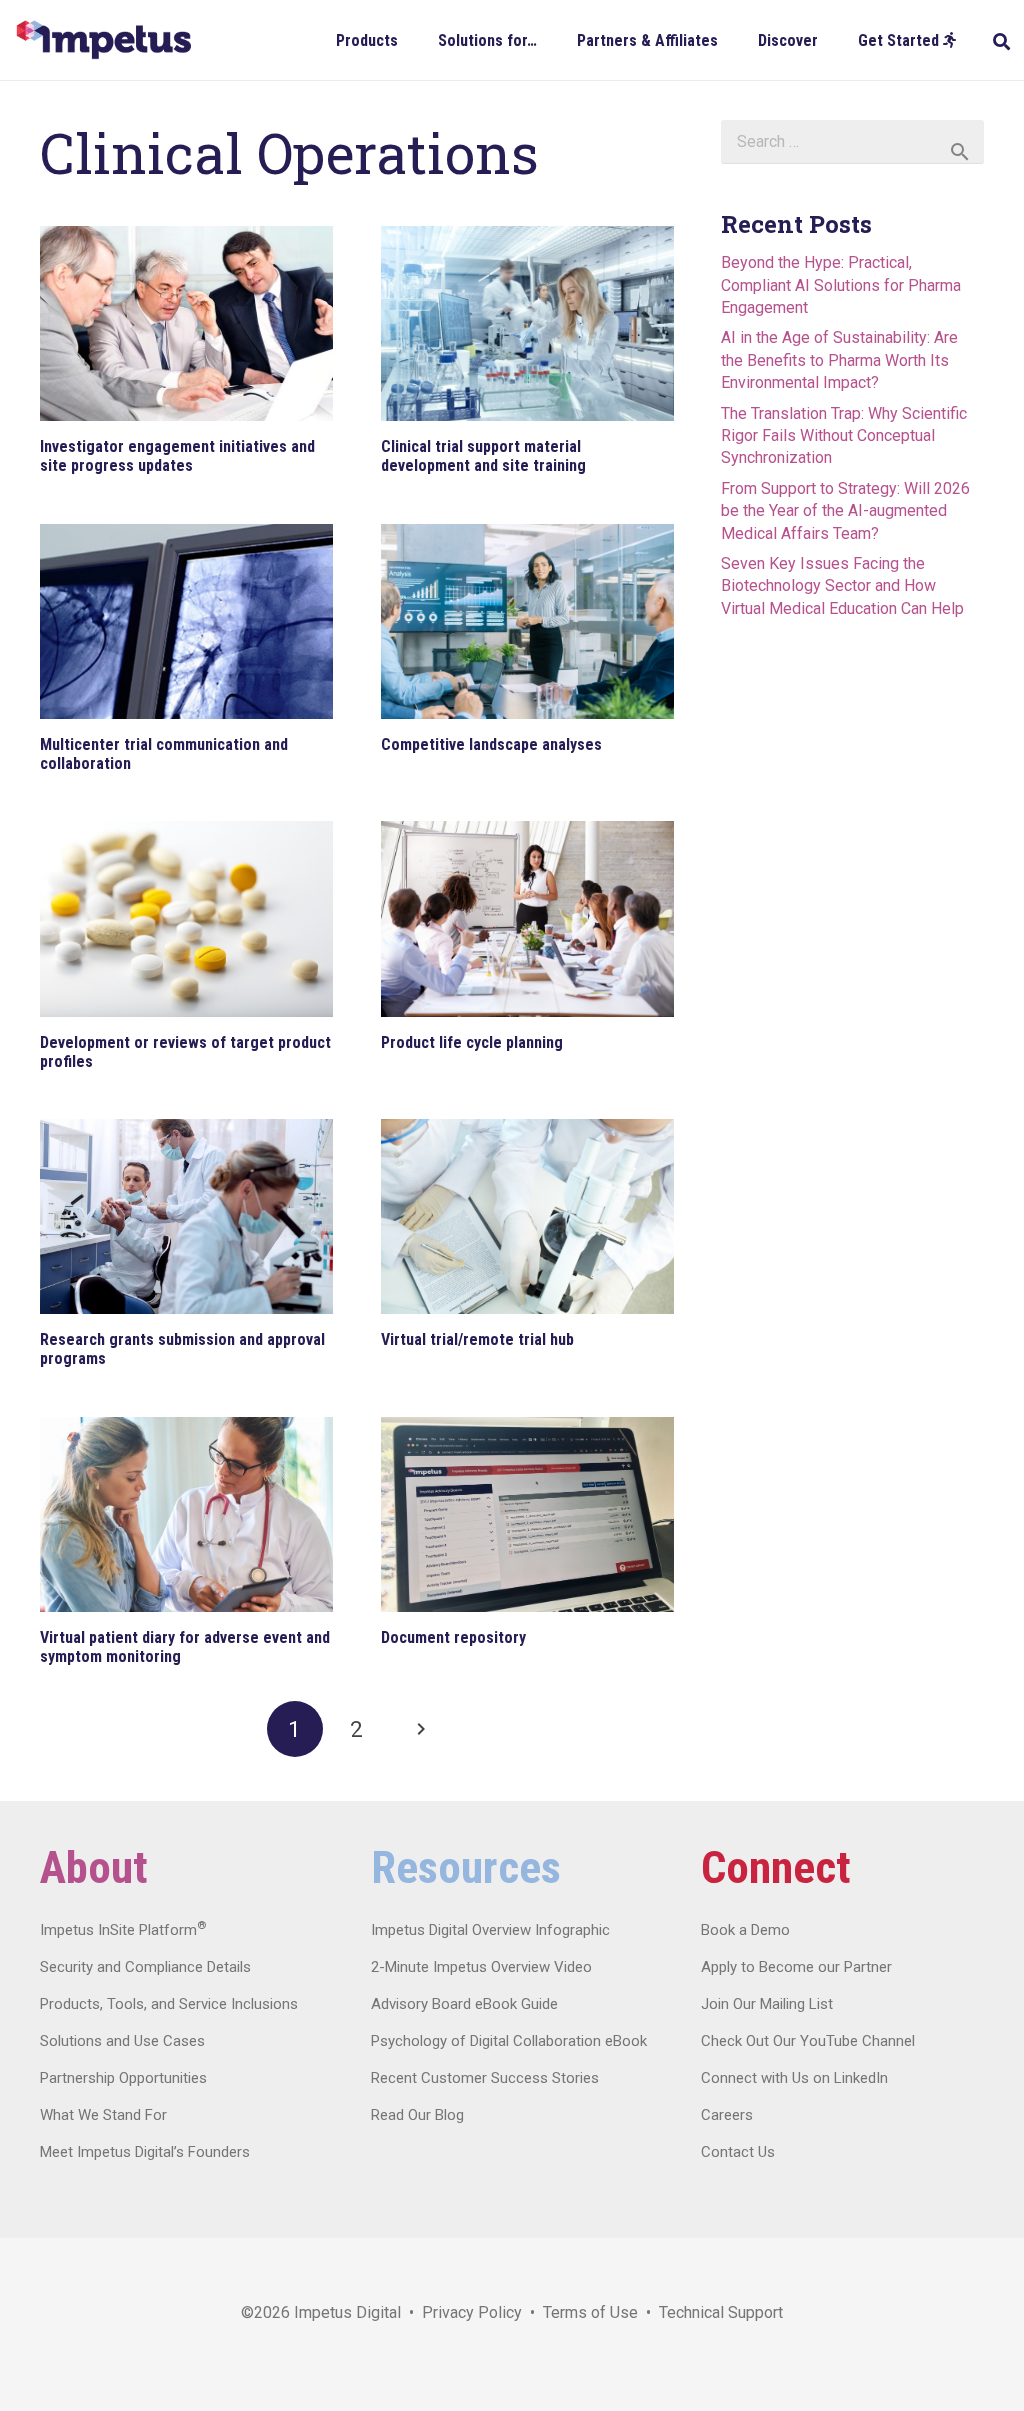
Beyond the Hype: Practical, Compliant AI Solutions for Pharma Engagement (841, 285)
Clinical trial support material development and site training (483, 456)
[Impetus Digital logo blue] (103, 40)
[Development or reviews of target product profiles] (186, 918)
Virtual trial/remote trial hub (477, 1339)
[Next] (419, 1729)
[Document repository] (527, 1514)
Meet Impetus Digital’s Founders (145, 2152)
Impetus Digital (347, 2312)
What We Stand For (103, 2115)
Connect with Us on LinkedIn (794, 2078)
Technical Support (721, 2312)
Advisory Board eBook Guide (464, 2004)
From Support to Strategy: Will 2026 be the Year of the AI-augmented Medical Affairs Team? (845, 511)
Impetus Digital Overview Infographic (490, 1930)
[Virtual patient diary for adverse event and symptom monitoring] (186, 1514)
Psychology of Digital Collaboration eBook (509, 2041)
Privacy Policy (472, 2312)
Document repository (453, 1637)
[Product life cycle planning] (527, 918)
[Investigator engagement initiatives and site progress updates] (186, 323)
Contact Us (738, 2152)
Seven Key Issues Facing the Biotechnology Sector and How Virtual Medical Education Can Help (842, 586)
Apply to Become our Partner (796, 1967)
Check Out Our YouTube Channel (808, 2041)
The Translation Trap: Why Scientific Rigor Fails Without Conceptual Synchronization (844, 436)
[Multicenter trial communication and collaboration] (186, 621)
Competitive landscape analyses (491, 744)
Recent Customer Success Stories (485, 2078)
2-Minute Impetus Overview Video (481, 1967)
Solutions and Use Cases (122, 2041)
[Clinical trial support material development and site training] (527, 323)
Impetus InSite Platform (123, 1930)
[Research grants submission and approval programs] (186, 1216)
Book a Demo (745, 1930)
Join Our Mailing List (767, 2004)
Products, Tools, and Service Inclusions (169, 2004)
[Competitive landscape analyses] (527, 621)
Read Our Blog (417, 2115)
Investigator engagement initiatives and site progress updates (177, 456)
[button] (412, 39)
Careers (727, 2115)
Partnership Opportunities (123, 2078)
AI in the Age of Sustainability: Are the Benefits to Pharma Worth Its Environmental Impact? (839, 360)
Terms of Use (590, 2312)
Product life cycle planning (472, 1042)
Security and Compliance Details (145, 1967)
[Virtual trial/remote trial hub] (527, 1216)
